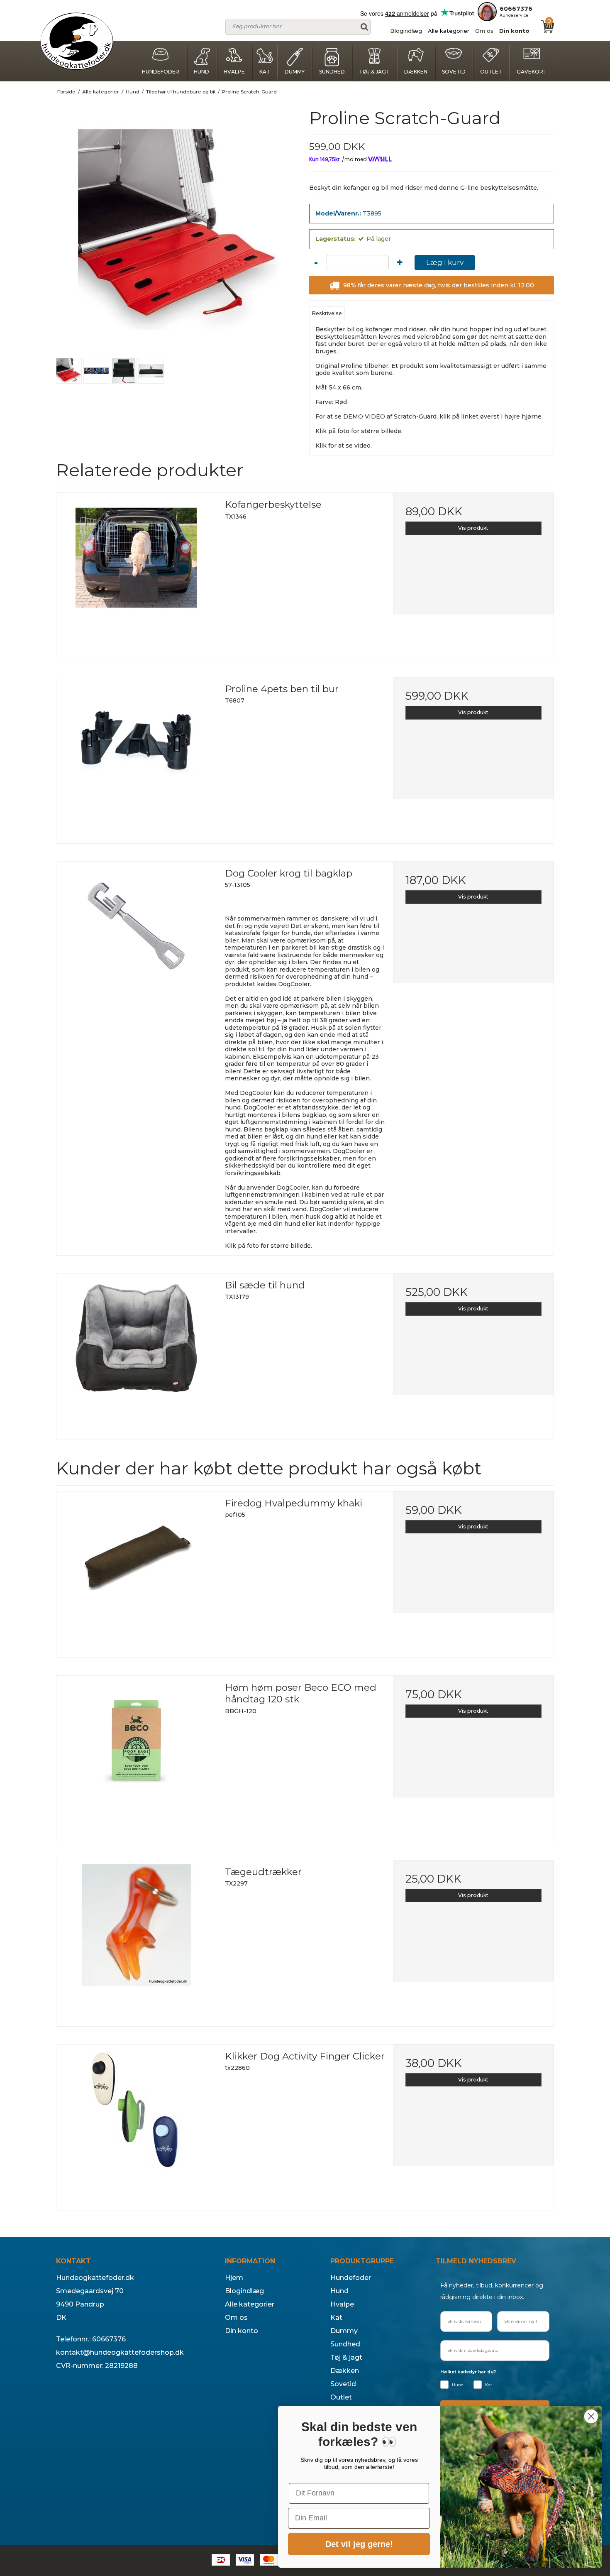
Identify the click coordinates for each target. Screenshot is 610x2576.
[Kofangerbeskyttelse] (137, 573)
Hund (201, 72)
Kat (265, 72)
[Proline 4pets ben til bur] (137, 757)
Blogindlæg (406, 31)
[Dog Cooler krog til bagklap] (137, 942)
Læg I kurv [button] (445, 262)
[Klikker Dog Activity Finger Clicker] (137, 2125)
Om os (484, 31)
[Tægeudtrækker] (137, 1940)
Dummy (295, 72)
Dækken (416, 72)
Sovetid (454, 72)
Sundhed (332, 72)
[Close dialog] (591, 2416)
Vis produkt (473, 528)
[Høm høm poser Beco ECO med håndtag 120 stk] (137, 1756)
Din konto (514, 31)
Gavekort (532, 72)
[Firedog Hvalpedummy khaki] (137, 1572)
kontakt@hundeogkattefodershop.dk (120, 2352)
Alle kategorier (449, 31)
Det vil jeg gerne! (359, 2544)
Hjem (234, 2278)
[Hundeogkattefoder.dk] (77, 41)
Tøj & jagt (374, 72)
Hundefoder (161, 72)
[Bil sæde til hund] (137, 1354)
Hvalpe (234, 72)
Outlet (491, 72)
